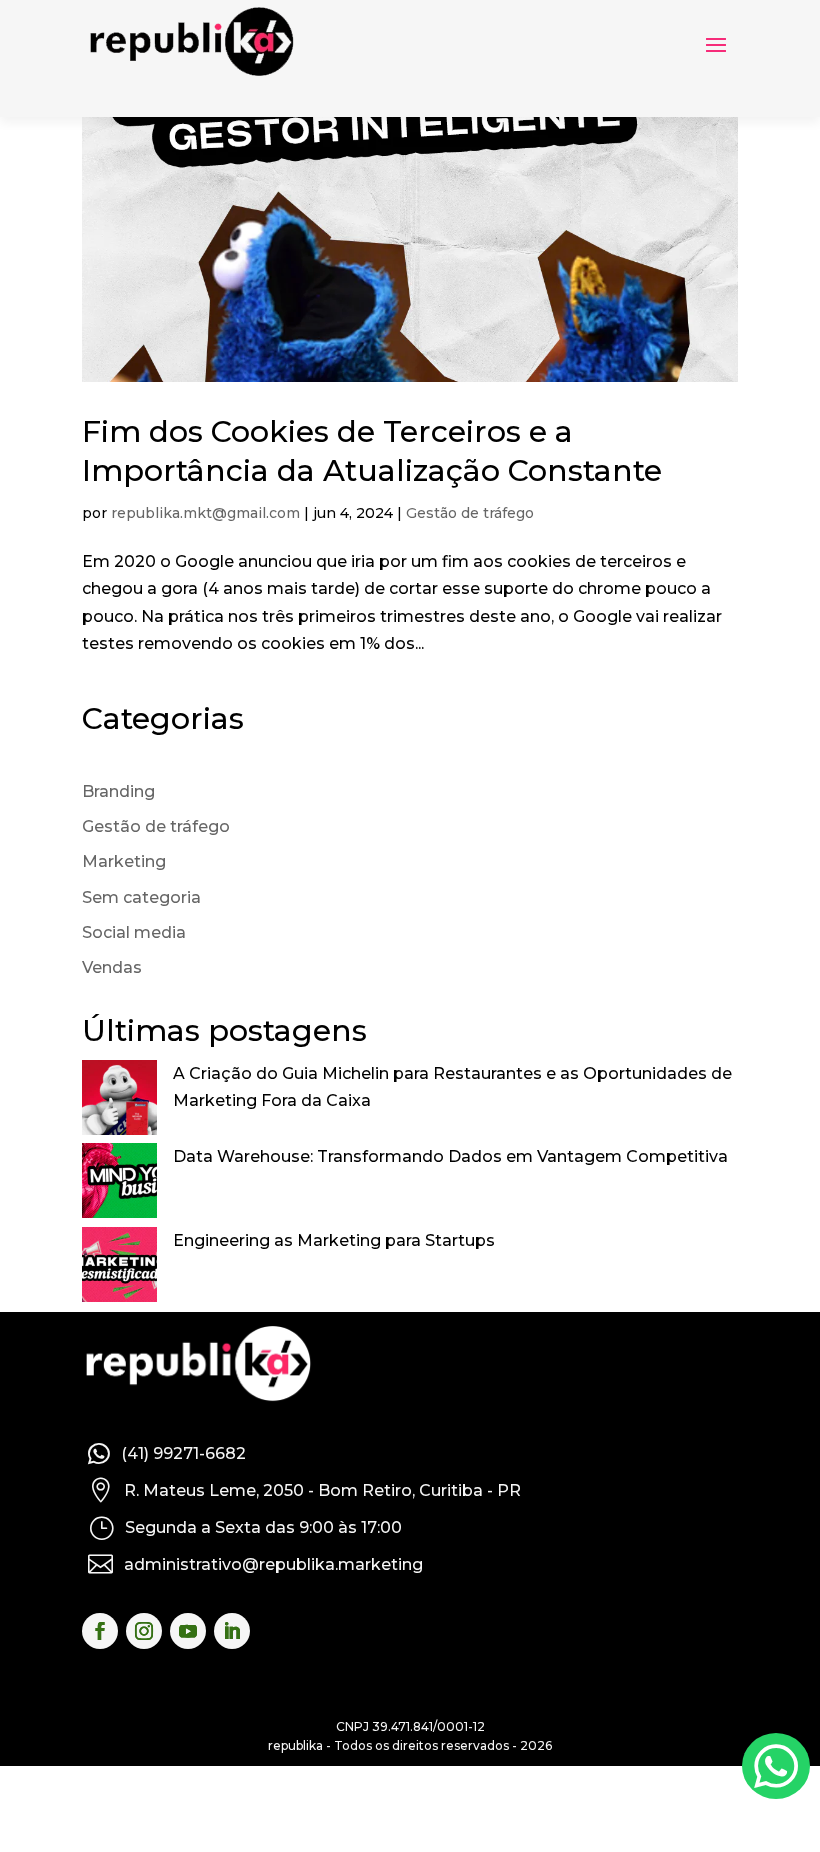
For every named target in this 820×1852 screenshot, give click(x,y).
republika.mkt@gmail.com (205, 513)
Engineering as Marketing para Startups (334, 1240)
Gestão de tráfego (470, 513)
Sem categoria (141, 897)
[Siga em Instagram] (144, 1631)
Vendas (112, 967)
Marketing (124, 861)
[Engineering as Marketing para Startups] (119, 1268)
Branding (118, 791)
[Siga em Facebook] (100, 1631)
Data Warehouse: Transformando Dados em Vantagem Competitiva (450, 1156)
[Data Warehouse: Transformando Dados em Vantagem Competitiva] (119, 1184)
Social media (134, 932)
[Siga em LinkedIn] (232, 1631)
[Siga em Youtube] (188, 1631)
